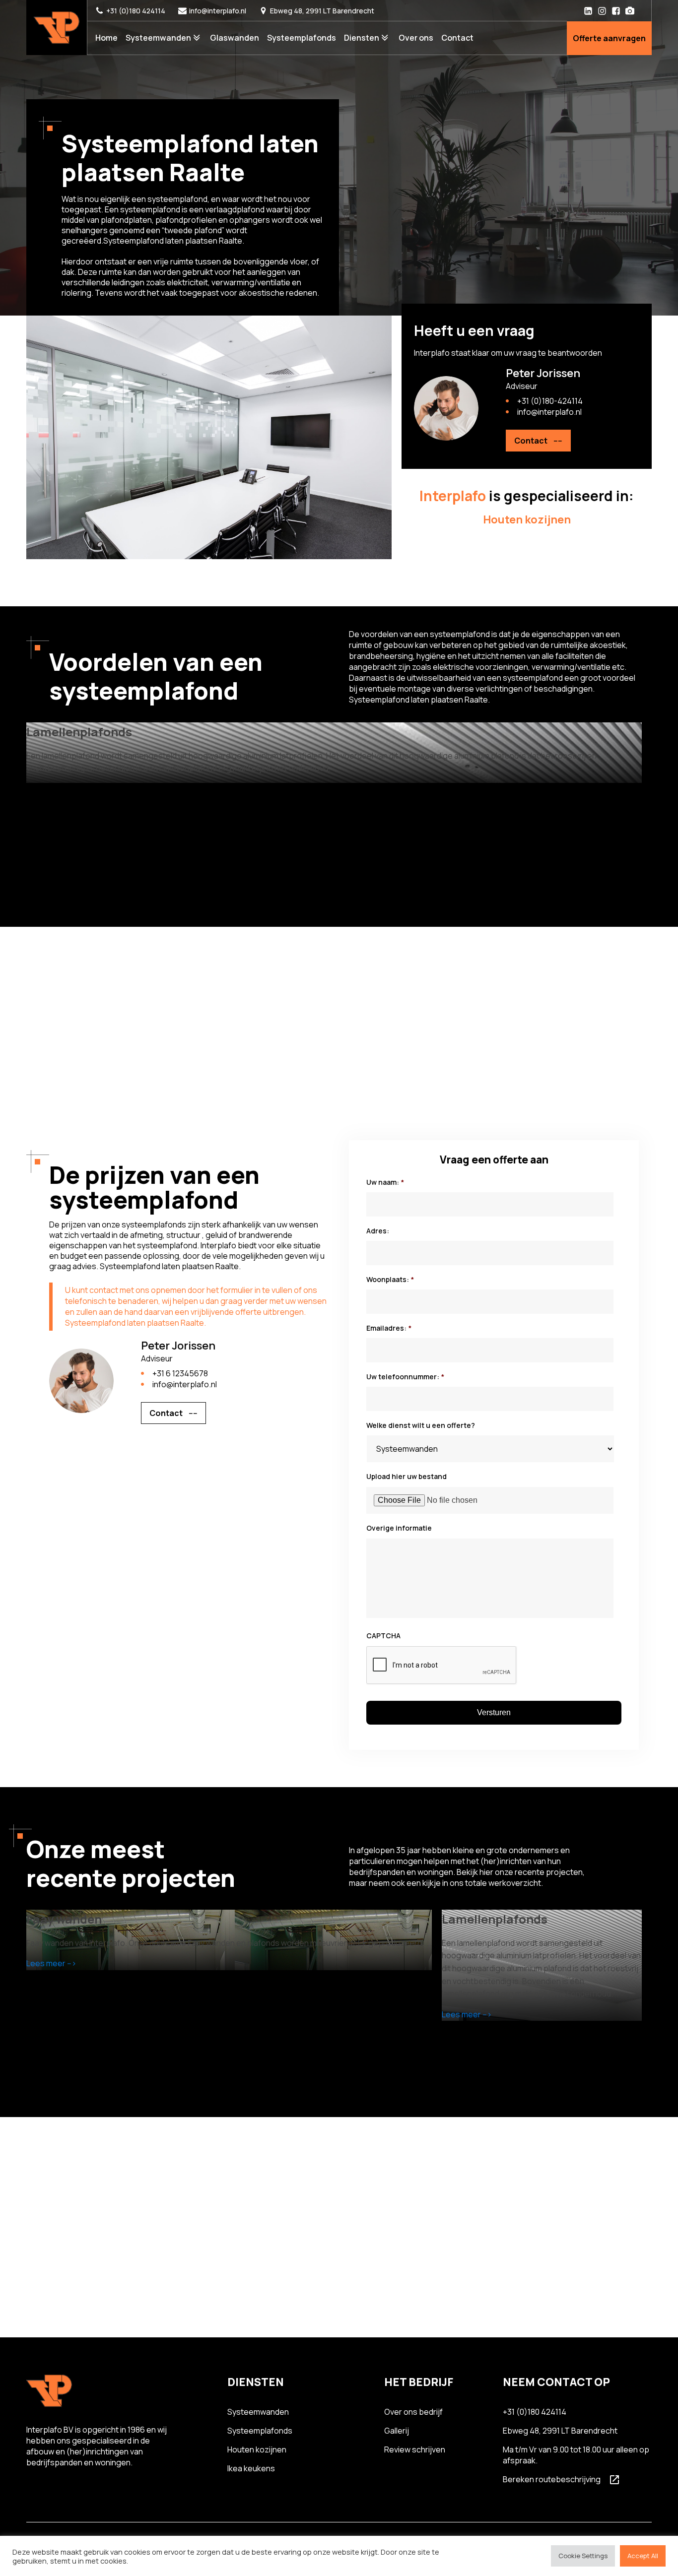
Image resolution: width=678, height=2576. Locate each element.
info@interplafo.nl (218, 11)
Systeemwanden (158, 38)
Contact (457, 38)
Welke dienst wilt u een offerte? (421, 1425)
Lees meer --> (51, 1963)
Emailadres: (389, 1328)
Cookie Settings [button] (583, 2556)
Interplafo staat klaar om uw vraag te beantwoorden (508, 353)
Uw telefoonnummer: (405, 1377)
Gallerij (397, 2431)
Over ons (416, 38)
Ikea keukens (251, 2468)
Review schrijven (415, 2449)
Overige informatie (399, 1528)
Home (106, 38)
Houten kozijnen (257, 2449)
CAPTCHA (383, 1636)
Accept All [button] (643, 2556)
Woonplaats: (390, 1280)
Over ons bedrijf (413, 2412)
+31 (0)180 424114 (136, 11)
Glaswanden (235, 38)
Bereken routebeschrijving (552, 2479)
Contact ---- (538, 441)
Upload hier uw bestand (407, 1477)
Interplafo (453, 496)
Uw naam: (385, 1182)
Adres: (378, 1231)
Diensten (362, 38)
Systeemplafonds (302, 38)
